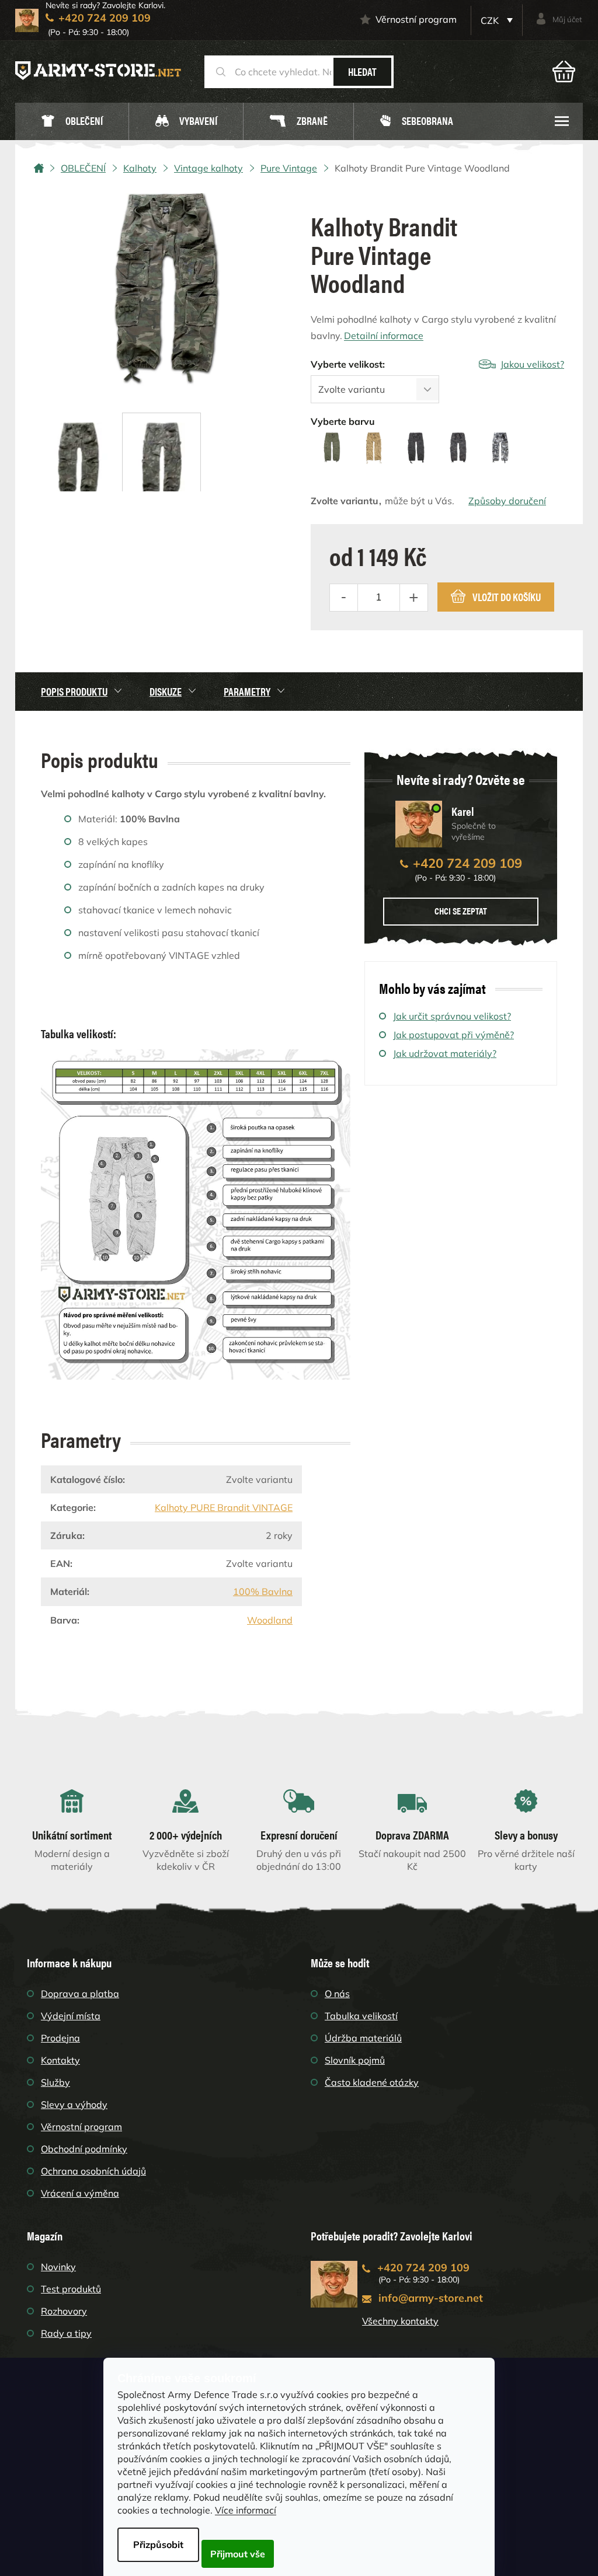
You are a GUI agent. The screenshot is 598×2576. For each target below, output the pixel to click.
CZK (491, 20)
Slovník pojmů (355, 2060)
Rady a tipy (66, 2333)
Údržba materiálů (363, 2038)
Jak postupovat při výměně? (453, 1035)
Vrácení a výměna (80, 2193)
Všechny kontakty (400, 2321)
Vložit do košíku (507, 597)
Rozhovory (64, 2311)
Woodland (270, 1620)
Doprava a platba (80, 1994)
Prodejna (60, 2038)
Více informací (246, 2510)
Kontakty (60, 2060)
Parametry (247, 691)
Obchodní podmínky (84, 2149)
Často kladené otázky (372, 2082)
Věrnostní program (416, 19)
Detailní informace (384, 336)
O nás (337, 1994)
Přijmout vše (238, 2554)
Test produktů (71, 2289)
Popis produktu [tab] (74, 691)
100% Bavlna (263, 1591)
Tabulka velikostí (361, 2016)
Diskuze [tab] (166, 691)
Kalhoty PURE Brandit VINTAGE (224, 1507)
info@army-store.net (431, 2298)
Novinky (58, 2267)
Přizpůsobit (158, 2544)
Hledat (362, 71)
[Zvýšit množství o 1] (413, 598)
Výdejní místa (71, 2016)
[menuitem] (72, 122)
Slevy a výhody (74, 2104)
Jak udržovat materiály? (445, 1053)
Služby (55, 2082)
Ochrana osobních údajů (93, 2171)
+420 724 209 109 (467, 863)
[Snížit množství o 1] (344, 598)
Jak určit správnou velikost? (452, 1016)
